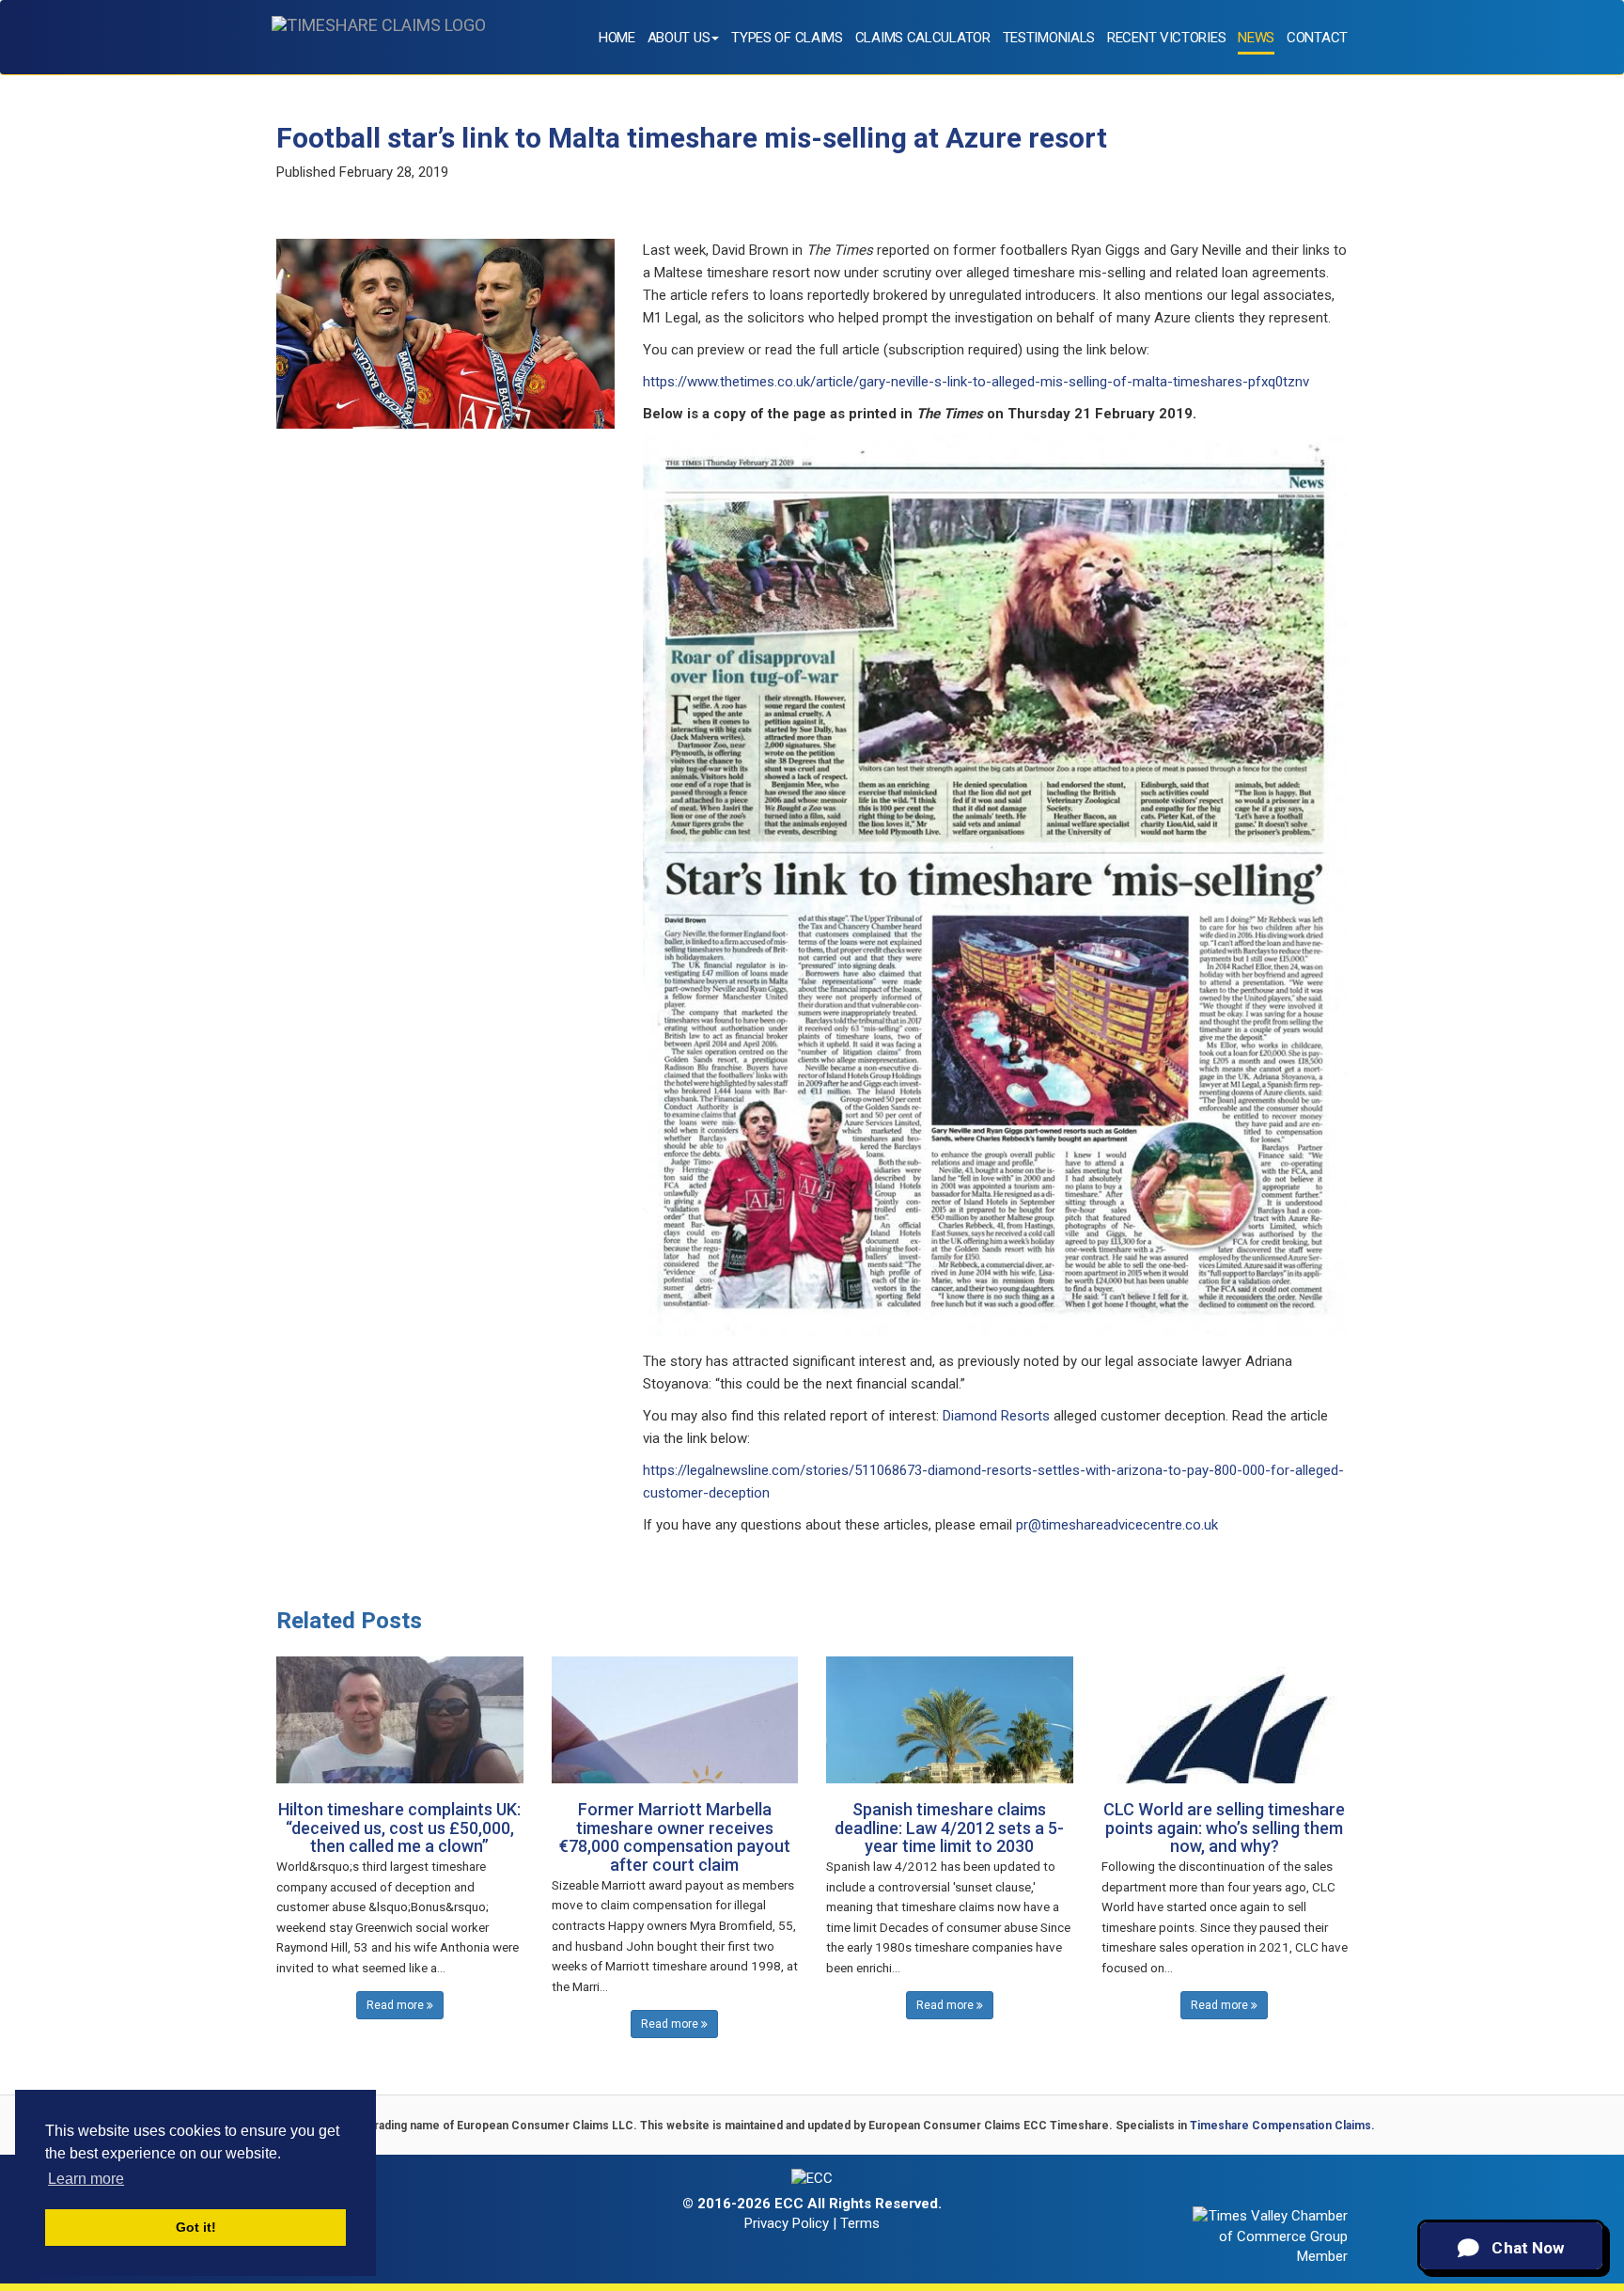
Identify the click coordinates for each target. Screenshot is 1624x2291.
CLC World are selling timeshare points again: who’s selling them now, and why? (1224, 1828)
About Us (679, 38)
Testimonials (1049, 38)
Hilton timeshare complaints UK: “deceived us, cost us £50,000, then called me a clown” (399, 1828)
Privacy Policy (787, 2223)
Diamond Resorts (996, 1416)
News (1256, 38)
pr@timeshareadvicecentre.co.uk (1117, 1525)
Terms (860, 2223)
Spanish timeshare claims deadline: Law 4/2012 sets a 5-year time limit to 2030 (949, 1828)
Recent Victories (1166, 38)
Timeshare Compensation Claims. (1282, 2126)
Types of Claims (787, 38)
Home (617, 38)
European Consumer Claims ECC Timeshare (989, 2126)
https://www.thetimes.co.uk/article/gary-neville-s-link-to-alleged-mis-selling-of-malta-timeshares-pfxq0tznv (976, 382)
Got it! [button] (196, 2227)
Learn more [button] (86, 2179)
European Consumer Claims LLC (545, 2126)
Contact (1317, 38)
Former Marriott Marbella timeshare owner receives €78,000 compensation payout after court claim (675, 1837)
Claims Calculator (923, 38)
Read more (397, 2005)
